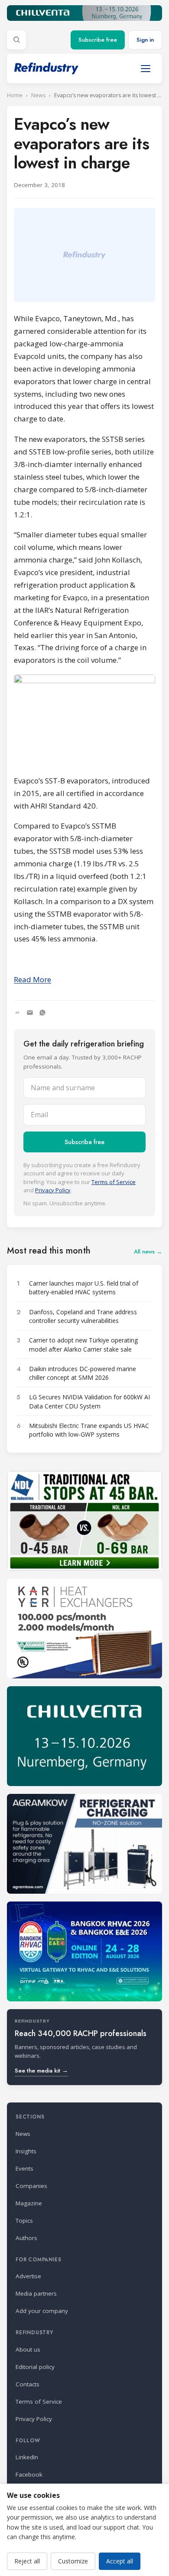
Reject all (27, 2561)
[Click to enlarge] (84, 721)
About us (28, 2349)
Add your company (42, 2311)
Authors (26, 2238)
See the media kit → (41, 2071)
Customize (73, 2561)
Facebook (29, 2474)
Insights (26, 2151)
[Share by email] (30, 1013)
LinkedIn (27, 2457)
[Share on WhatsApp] (42, 1013)
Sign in (145, 40)
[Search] (16, 40)
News (38, 95)
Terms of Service (114, 1182)
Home (15, 95)
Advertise (28, 2276)
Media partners (36, 2293)
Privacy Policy (53, 1190)
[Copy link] (17, 1013)
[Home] (46, 68)
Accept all (120, 2561)
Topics (24, 2221)
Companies (31, 2186)
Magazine (29, 2203)
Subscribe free (98, 40)
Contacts (28, 2384)
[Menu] (146, 69)
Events (24, 2168)
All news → (148, 1252)
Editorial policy (35, 2367)
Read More (32, 979)
